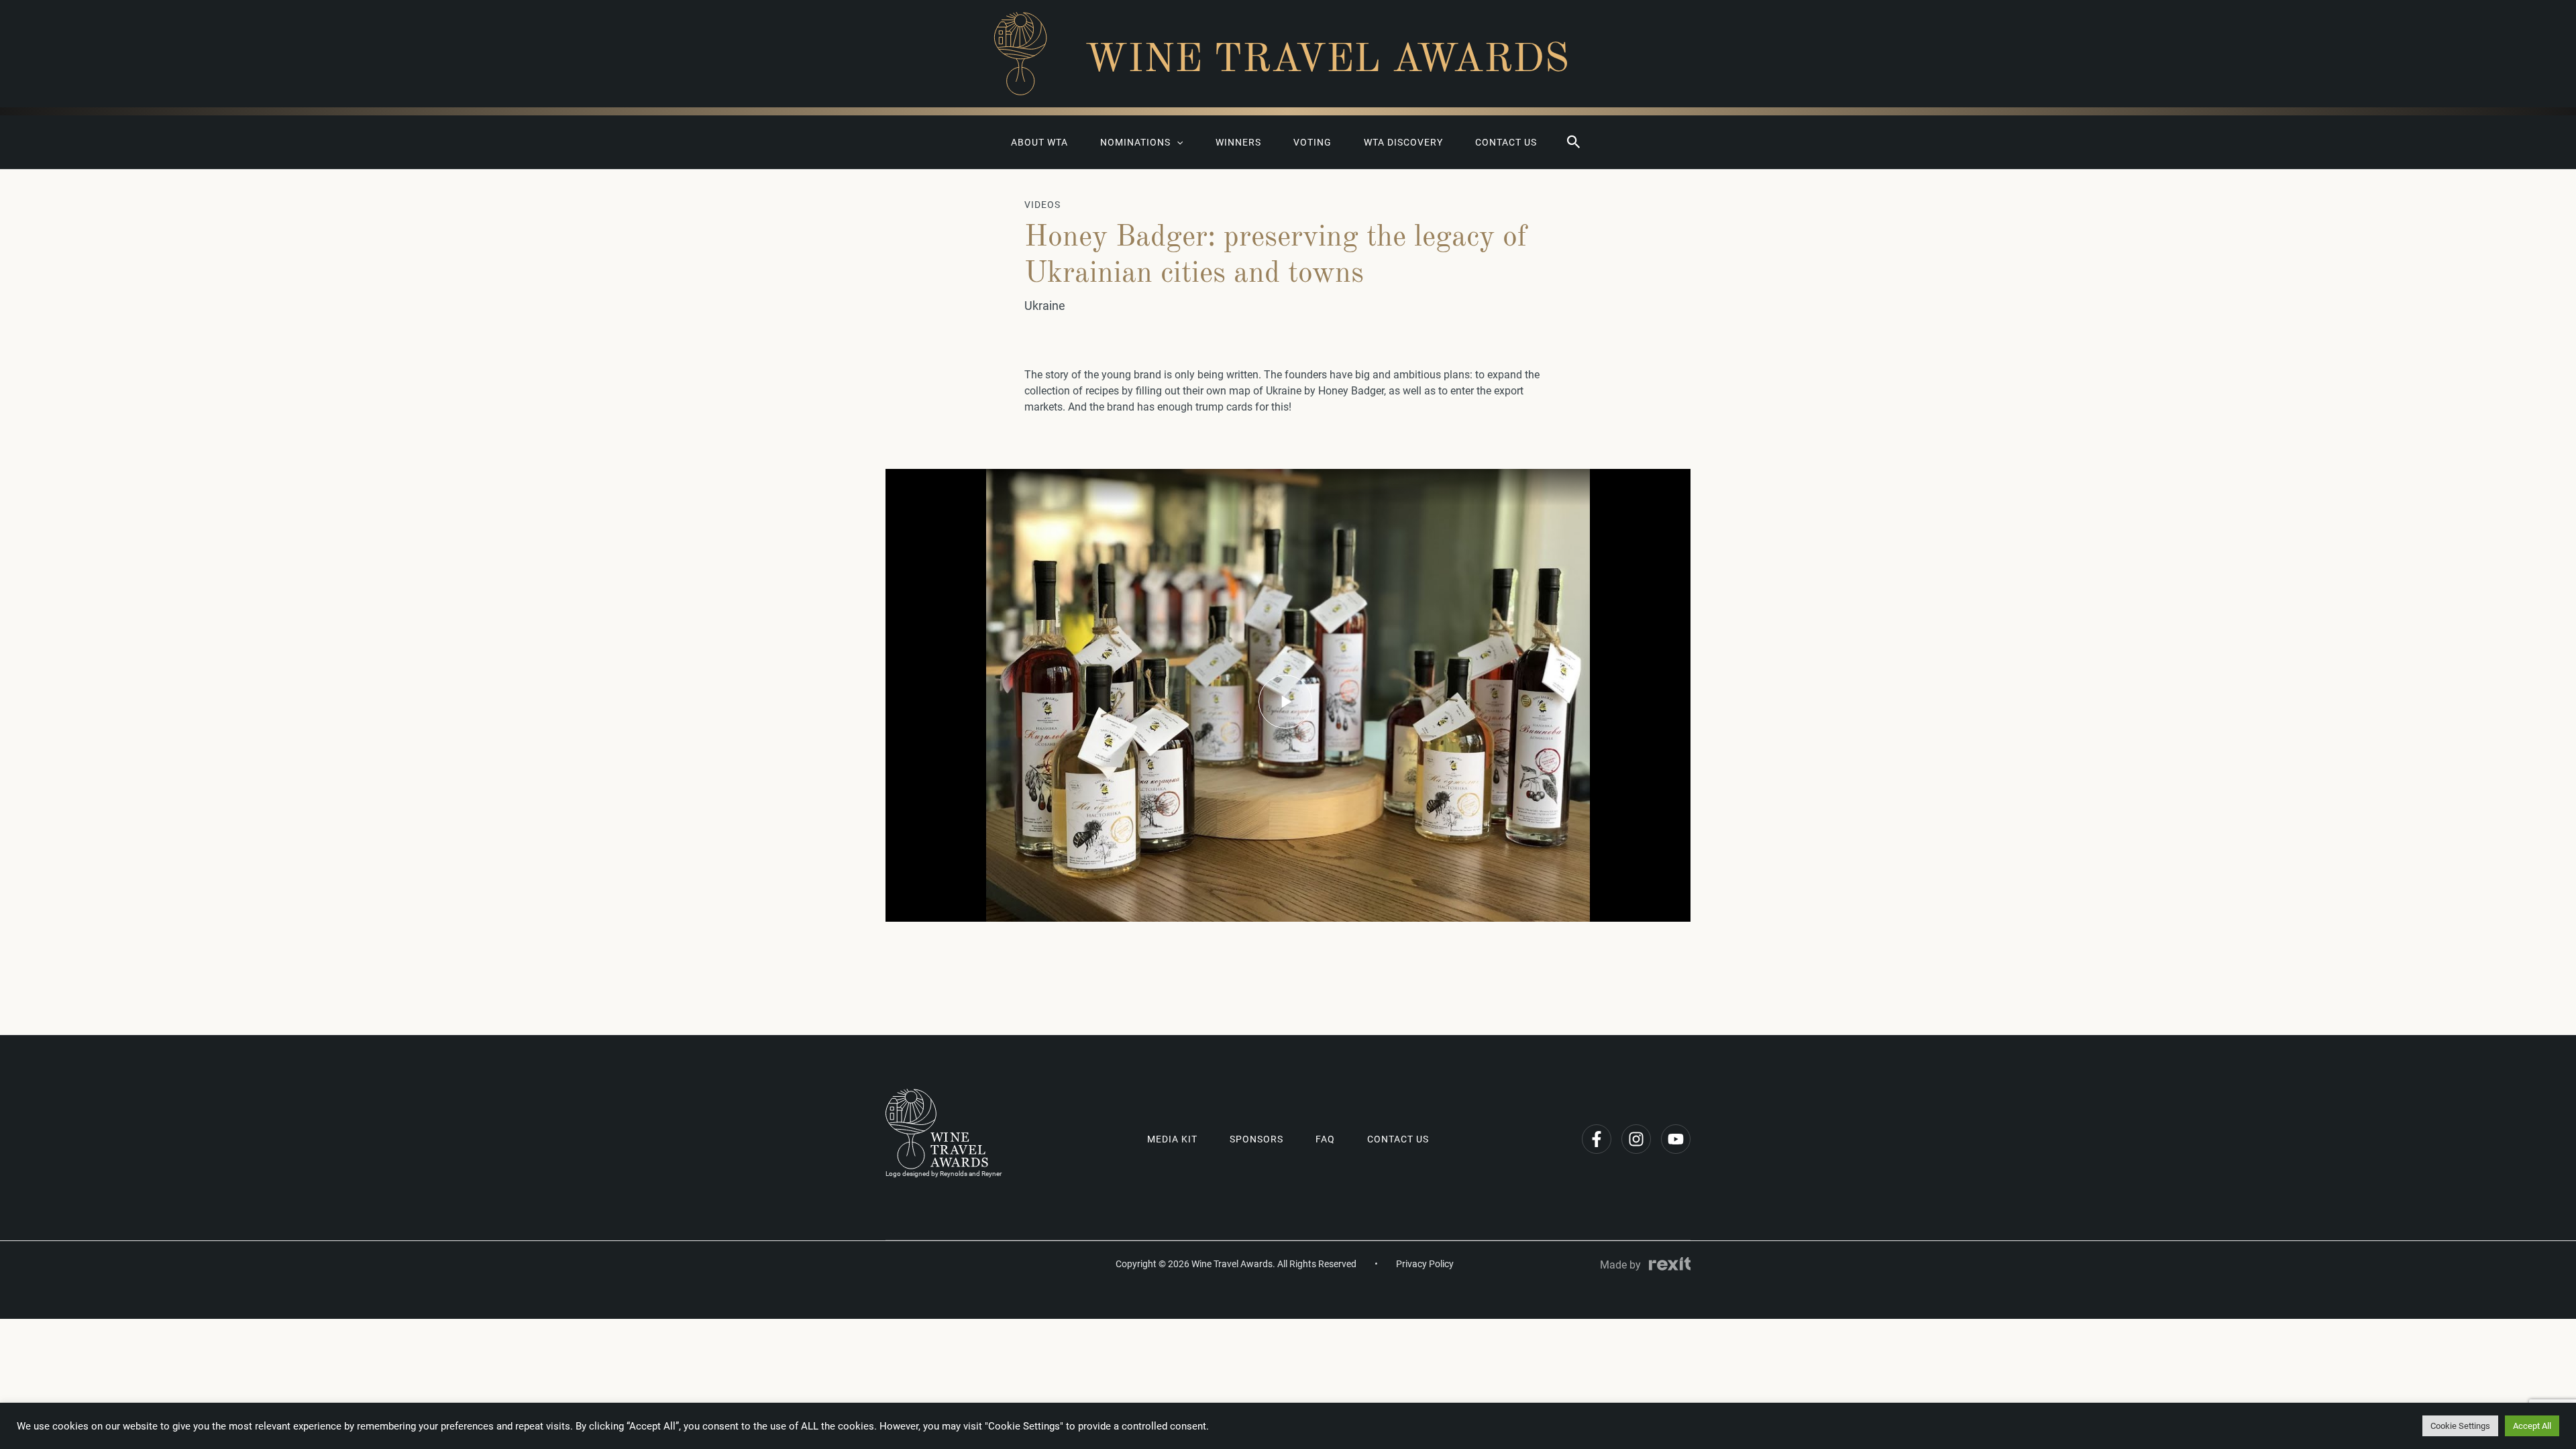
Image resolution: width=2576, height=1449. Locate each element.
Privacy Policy (1425, 1264)
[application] (1177, 142)
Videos (1042, 205)
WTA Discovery (1403, 142)
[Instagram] (1636, 1139)
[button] (1574, 142)
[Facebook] (1597, 1139)
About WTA (1039, 142)
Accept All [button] (2532, 1426)
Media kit (1172, 1139)
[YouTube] (1676, 1139)
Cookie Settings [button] (2460, 1426)
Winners (1238, 142)
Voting (1312, 142)
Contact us (1506, 142)
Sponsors (1256, 1139)
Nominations (1135, 142)
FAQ (1325, 1139)
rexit (1670, 1264)
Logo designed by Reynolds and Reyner (944, 1174)
